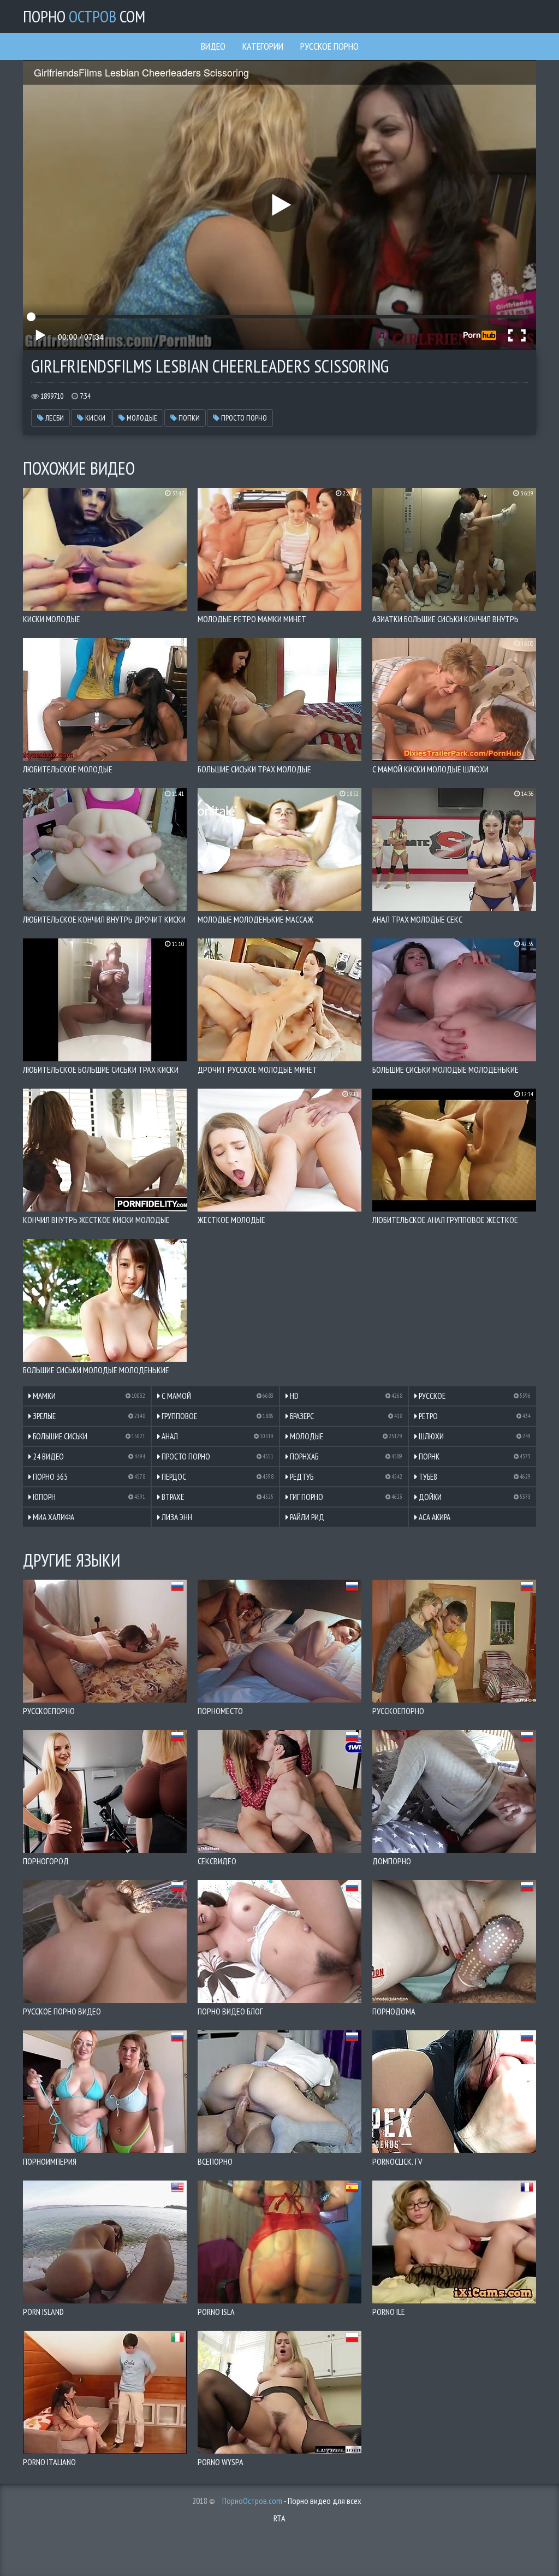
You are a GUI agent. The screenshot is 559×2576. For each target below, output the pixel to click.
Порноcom (84, 16)
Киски (94, 418)
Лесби (54, 418)
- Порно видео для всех (292, 2501)
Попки (188, 418)
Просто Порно (243, 418)
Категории (263, 46)
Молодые (141, 418)
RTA (279, 2518)
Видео (213, 46)
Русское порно (329, 46)
